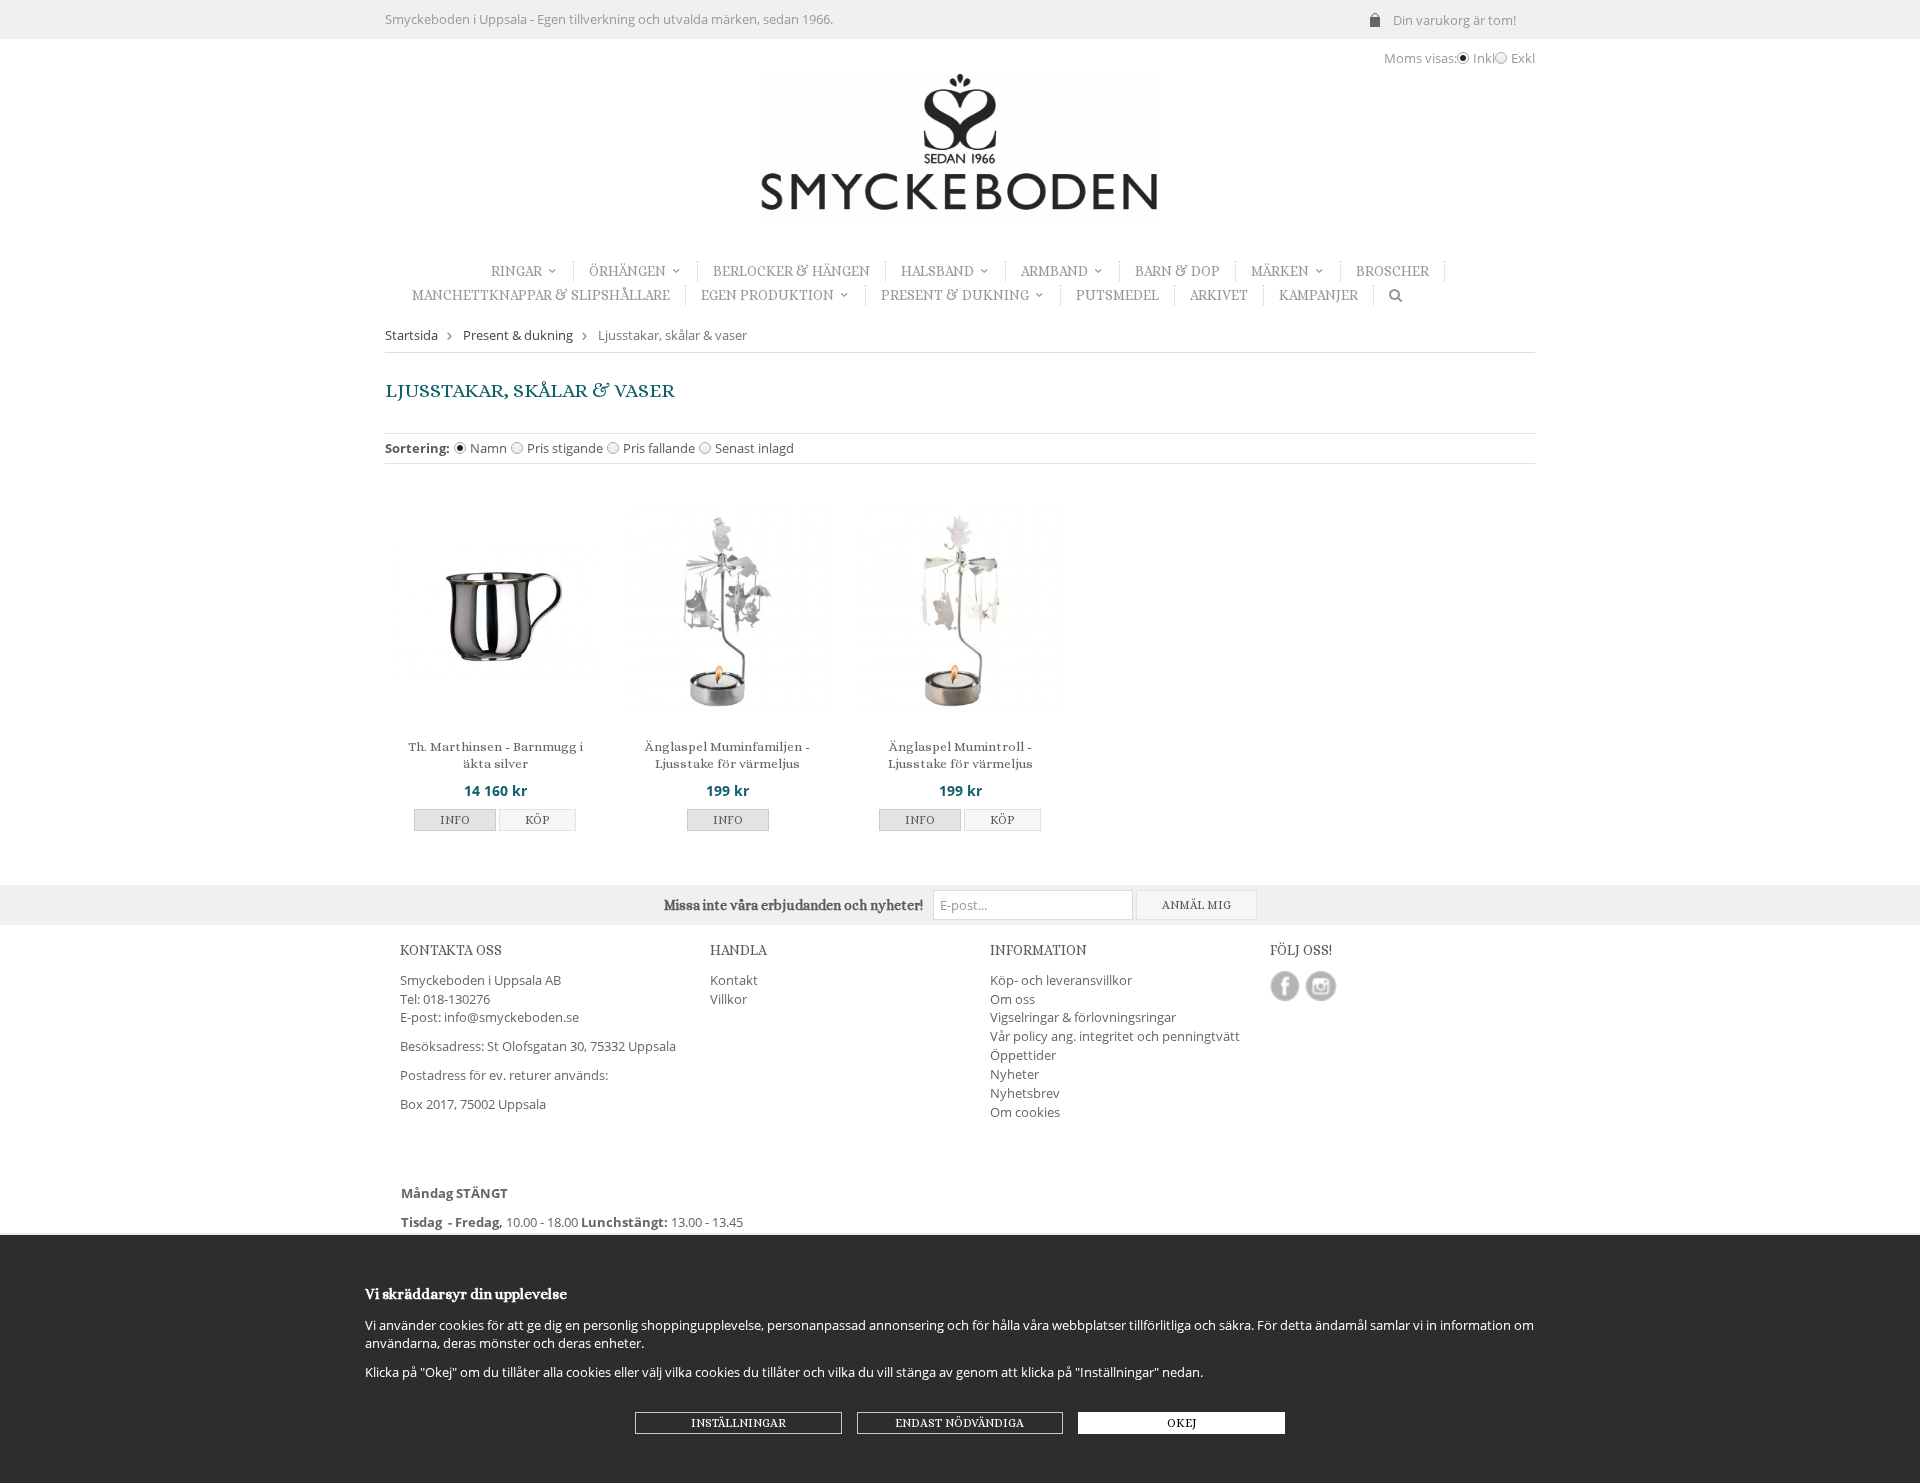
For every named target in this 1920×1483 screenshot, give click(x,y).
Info (455, 820)
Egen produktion (767, 295)
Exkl (1523, 58)
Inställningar (738, 1423)
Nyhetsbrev (1025, 1093)
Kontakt (734, 980)
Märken (1280, 271)
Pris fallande (659, 448)
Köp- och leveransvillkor (1061, 980)
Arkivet (1219, 295)
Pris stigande (565, 448)
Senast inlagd (754, 448)
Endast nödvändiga (959, 1423)
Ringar (516, 271)
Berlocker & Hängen (791, 271)
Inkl (1484, 58)
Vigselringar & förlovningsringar (1083, 1017)
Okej (1182, 1423)
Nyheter (1014, 1074)
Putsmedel (1117, 295)
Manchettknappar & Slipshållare (541, 295)
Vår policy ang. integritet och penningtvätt (1115, 1036)
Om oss (1012, 999)
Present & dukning (955, 295)
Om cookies (1025, 1112)
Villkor (728, 999)
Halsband (937, 271)
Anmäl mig (1196, 905)
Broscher (1392, 271)
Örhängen (627, 271)
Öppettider (1023, 1055)
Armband (1054, 271)
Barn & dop (1177, 271)
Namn (488, 448)
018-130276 (456, 999)
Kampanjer (1318, 295)
